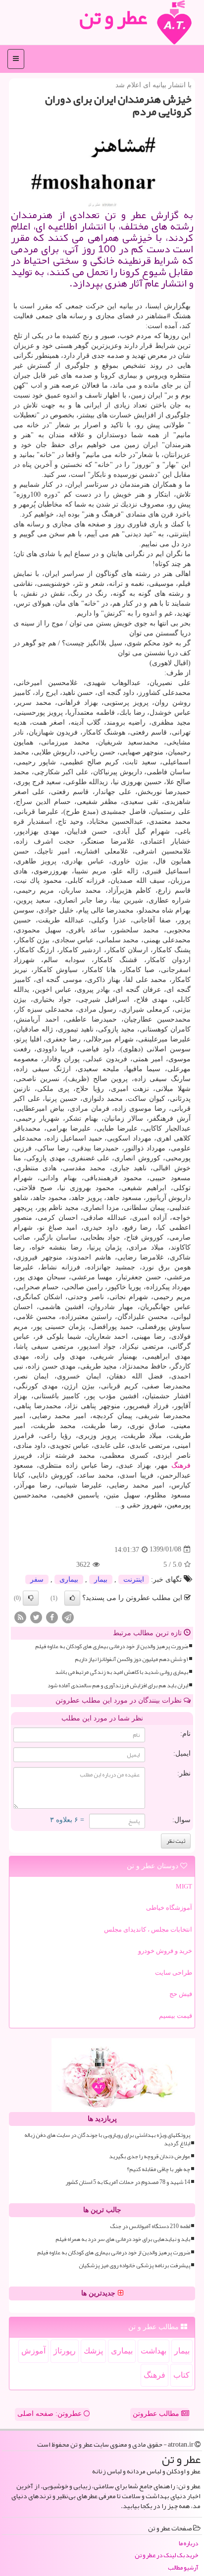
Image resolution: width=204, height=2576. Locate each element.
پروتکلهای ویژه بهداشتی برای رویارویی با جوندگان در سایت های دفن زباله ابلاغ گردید (107, 2139)
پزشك (93, 2351)
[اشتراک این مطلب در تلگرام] (68, 1617)
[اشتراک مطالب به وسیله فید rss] (20, 1617)
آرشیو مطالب (183, 2568)
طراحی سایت (174, 1973)
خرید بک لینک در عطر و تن (166, 2555)
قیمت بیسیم (176, 2016)
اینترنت (134, 1579)
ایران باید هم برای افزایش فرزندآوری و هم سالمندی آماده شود (118, 1686)
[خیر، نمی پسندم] (31, 1598)
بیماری (69, 1579)
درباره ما (188, 2544)
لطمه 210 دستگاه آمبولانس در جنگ (150, 2226)
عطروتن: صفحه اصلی (51, 2414)
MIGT (184, 1886)
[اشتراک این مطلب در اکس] (36, 1617)
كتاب (181, 2375)
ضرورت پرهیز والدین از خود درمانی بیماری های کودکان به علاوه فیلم (112, 1646)
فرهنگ (181, 1465)
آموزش (33, 2351)
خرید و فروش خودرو (165, 1951)
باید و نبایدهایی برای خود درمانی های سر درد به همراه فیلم (123, 2239)
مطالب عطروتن (157, 2414)
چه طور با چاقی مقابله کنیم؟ (158, 2169)
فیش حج (181, 1994)
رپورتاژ (65, 2351)
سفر (37, 1579)
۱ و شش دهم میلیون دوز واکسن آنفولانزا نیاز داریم (131, 1659)
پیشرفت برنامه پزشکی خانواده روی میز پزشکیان (134, 2265)
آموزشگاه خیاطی (169, 1908)
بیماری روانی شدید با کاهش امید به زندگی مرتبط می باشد (122, 1672)
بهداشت (153, 2351)
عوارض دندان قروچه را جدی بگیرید (150, 2156)
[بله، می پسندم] (72, 1598)
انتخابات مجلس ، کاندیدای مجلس (148, 1929)
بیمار (101, 1579)
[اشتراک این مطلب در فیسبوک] (52, 1617)
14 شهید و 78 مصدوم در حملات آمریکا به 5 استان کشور (128, 2182)
